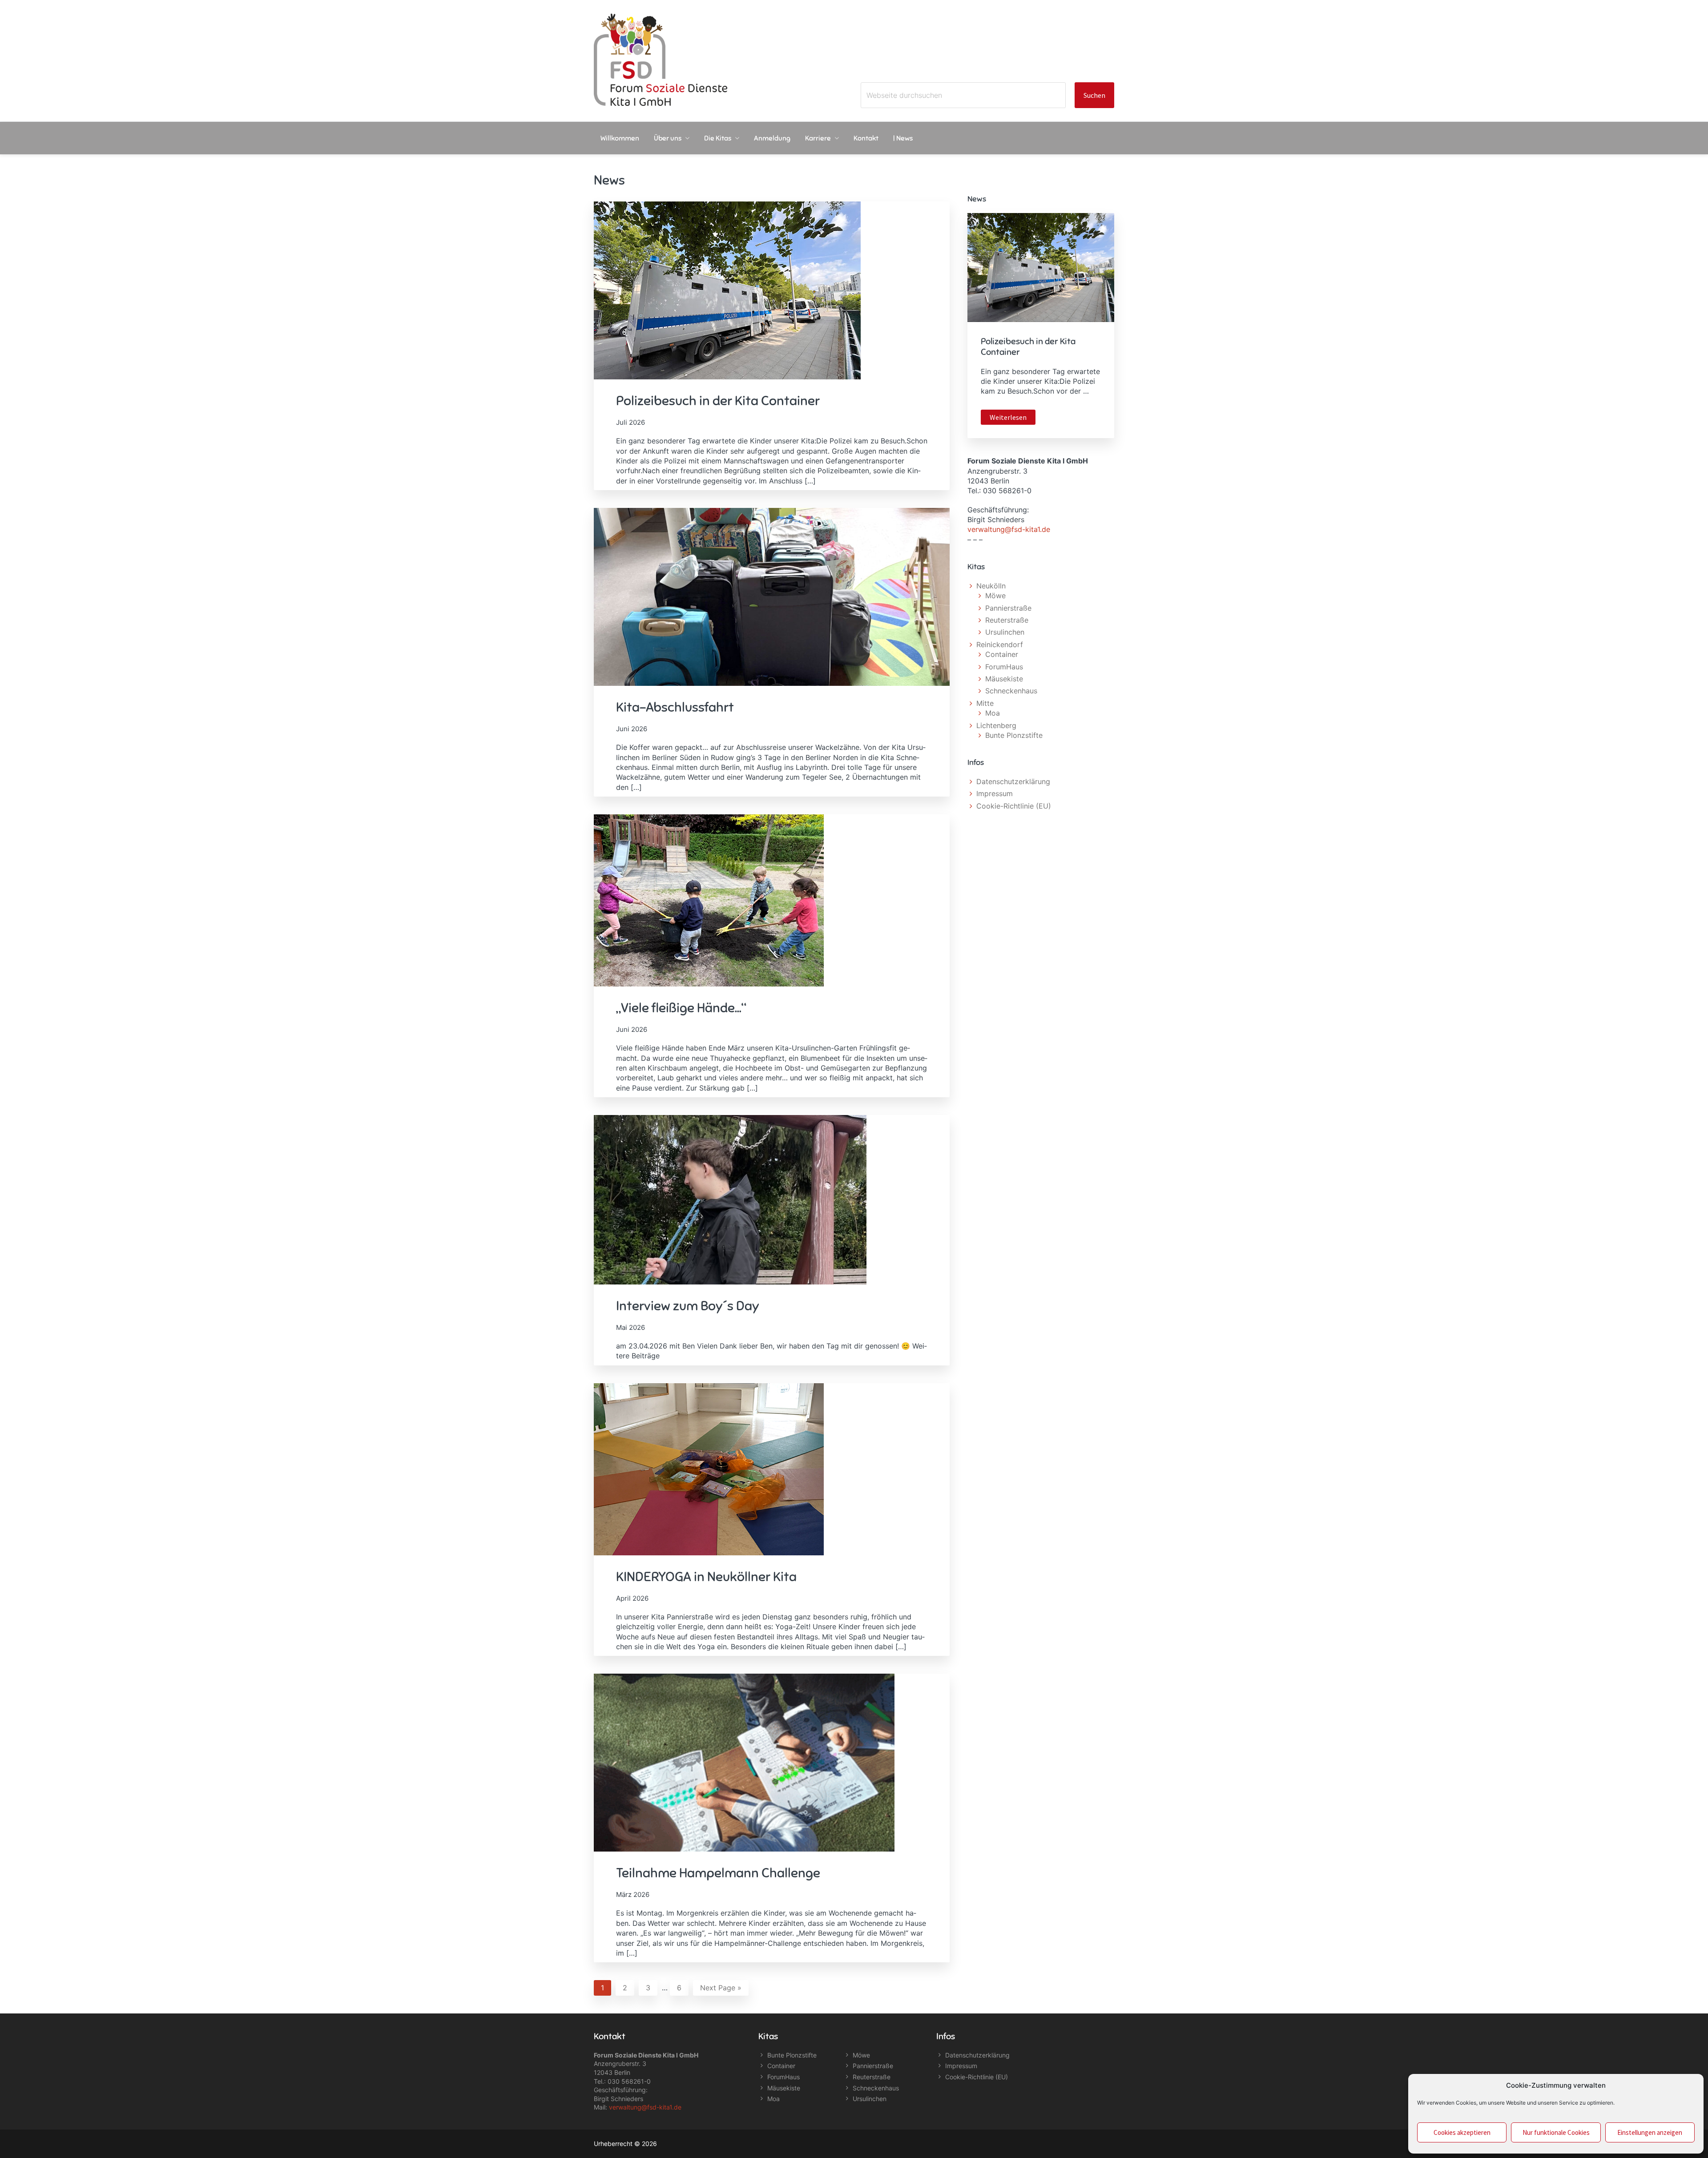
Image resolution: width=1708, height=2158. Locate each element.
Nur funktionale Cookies (1556, 2132)
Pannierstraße (1008, 608)
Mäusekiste (1004, 679)
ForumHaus (1004, 667)
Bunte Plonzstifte (1014, 735)
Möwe (995, 596)
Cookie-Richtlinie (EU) (1014, 806)
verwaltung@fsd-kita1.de (1009, 529)
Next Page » (721, 1989)
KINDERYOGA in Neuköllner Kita (706, 1577)
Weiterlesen (1013, 419)
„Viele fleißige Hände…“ (681, 1008)
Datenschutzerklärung (1013, 781)
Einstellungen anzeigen (1650, 2132)
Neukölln (991, 586)
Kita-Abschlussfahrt (675, 707)
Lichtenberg (996, 725)
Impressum (995, 793)
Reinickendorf (1000, 644)
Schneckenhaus (1011, 691)
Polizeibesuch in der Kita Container (718, 401)
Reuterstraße (1007, 620)
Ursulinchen (1005, 632)
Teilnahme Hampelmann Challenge (718, 1873)
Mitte (985, 703)
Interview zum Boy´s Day (688, 1306)
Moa (993, 713)
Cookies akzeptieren (1462, 2132)
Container (1002, 654)
